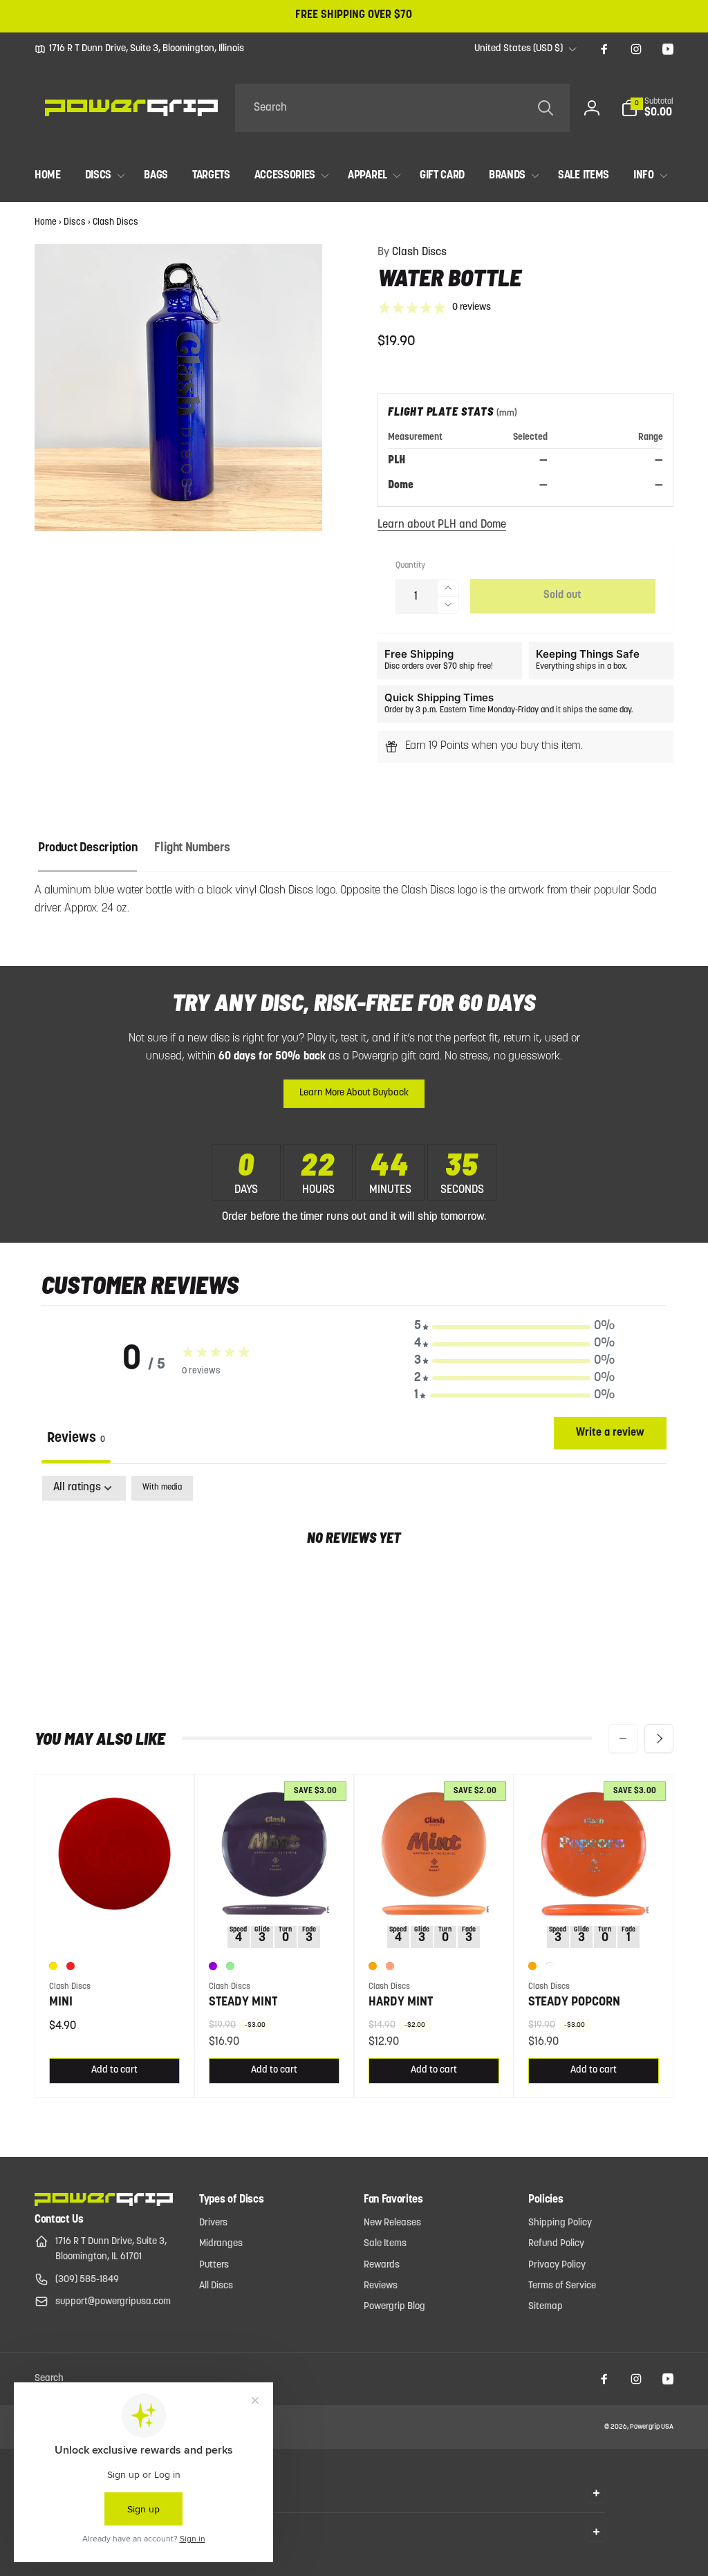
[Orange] (373, 1966)
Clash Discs (115, 222)
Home (46, 222)
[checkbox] (162, 1488)
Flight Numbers (192, 849)
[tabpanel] (354, 1582)
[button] (647, 108)
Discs (75, 222)
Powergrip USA (652, 2427)
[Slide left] (623, 1739)
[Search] (546, 108)
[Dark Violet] (213, 1966)
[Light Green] (230, 1966)
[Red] (71, 1966)
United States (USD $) (519, 49)
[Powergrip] (104, 2203)
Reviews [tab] (76, 1438)
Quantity (410, 566)
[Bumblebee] (53, 1966)
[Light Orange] (390, 1966)
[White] (550, 1966)
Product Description (87, 849)
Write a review (610, 1433)
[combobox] (402, 108)
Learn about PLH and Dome (442, 525)
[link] (139, 49)
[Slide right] (659, 1739)
